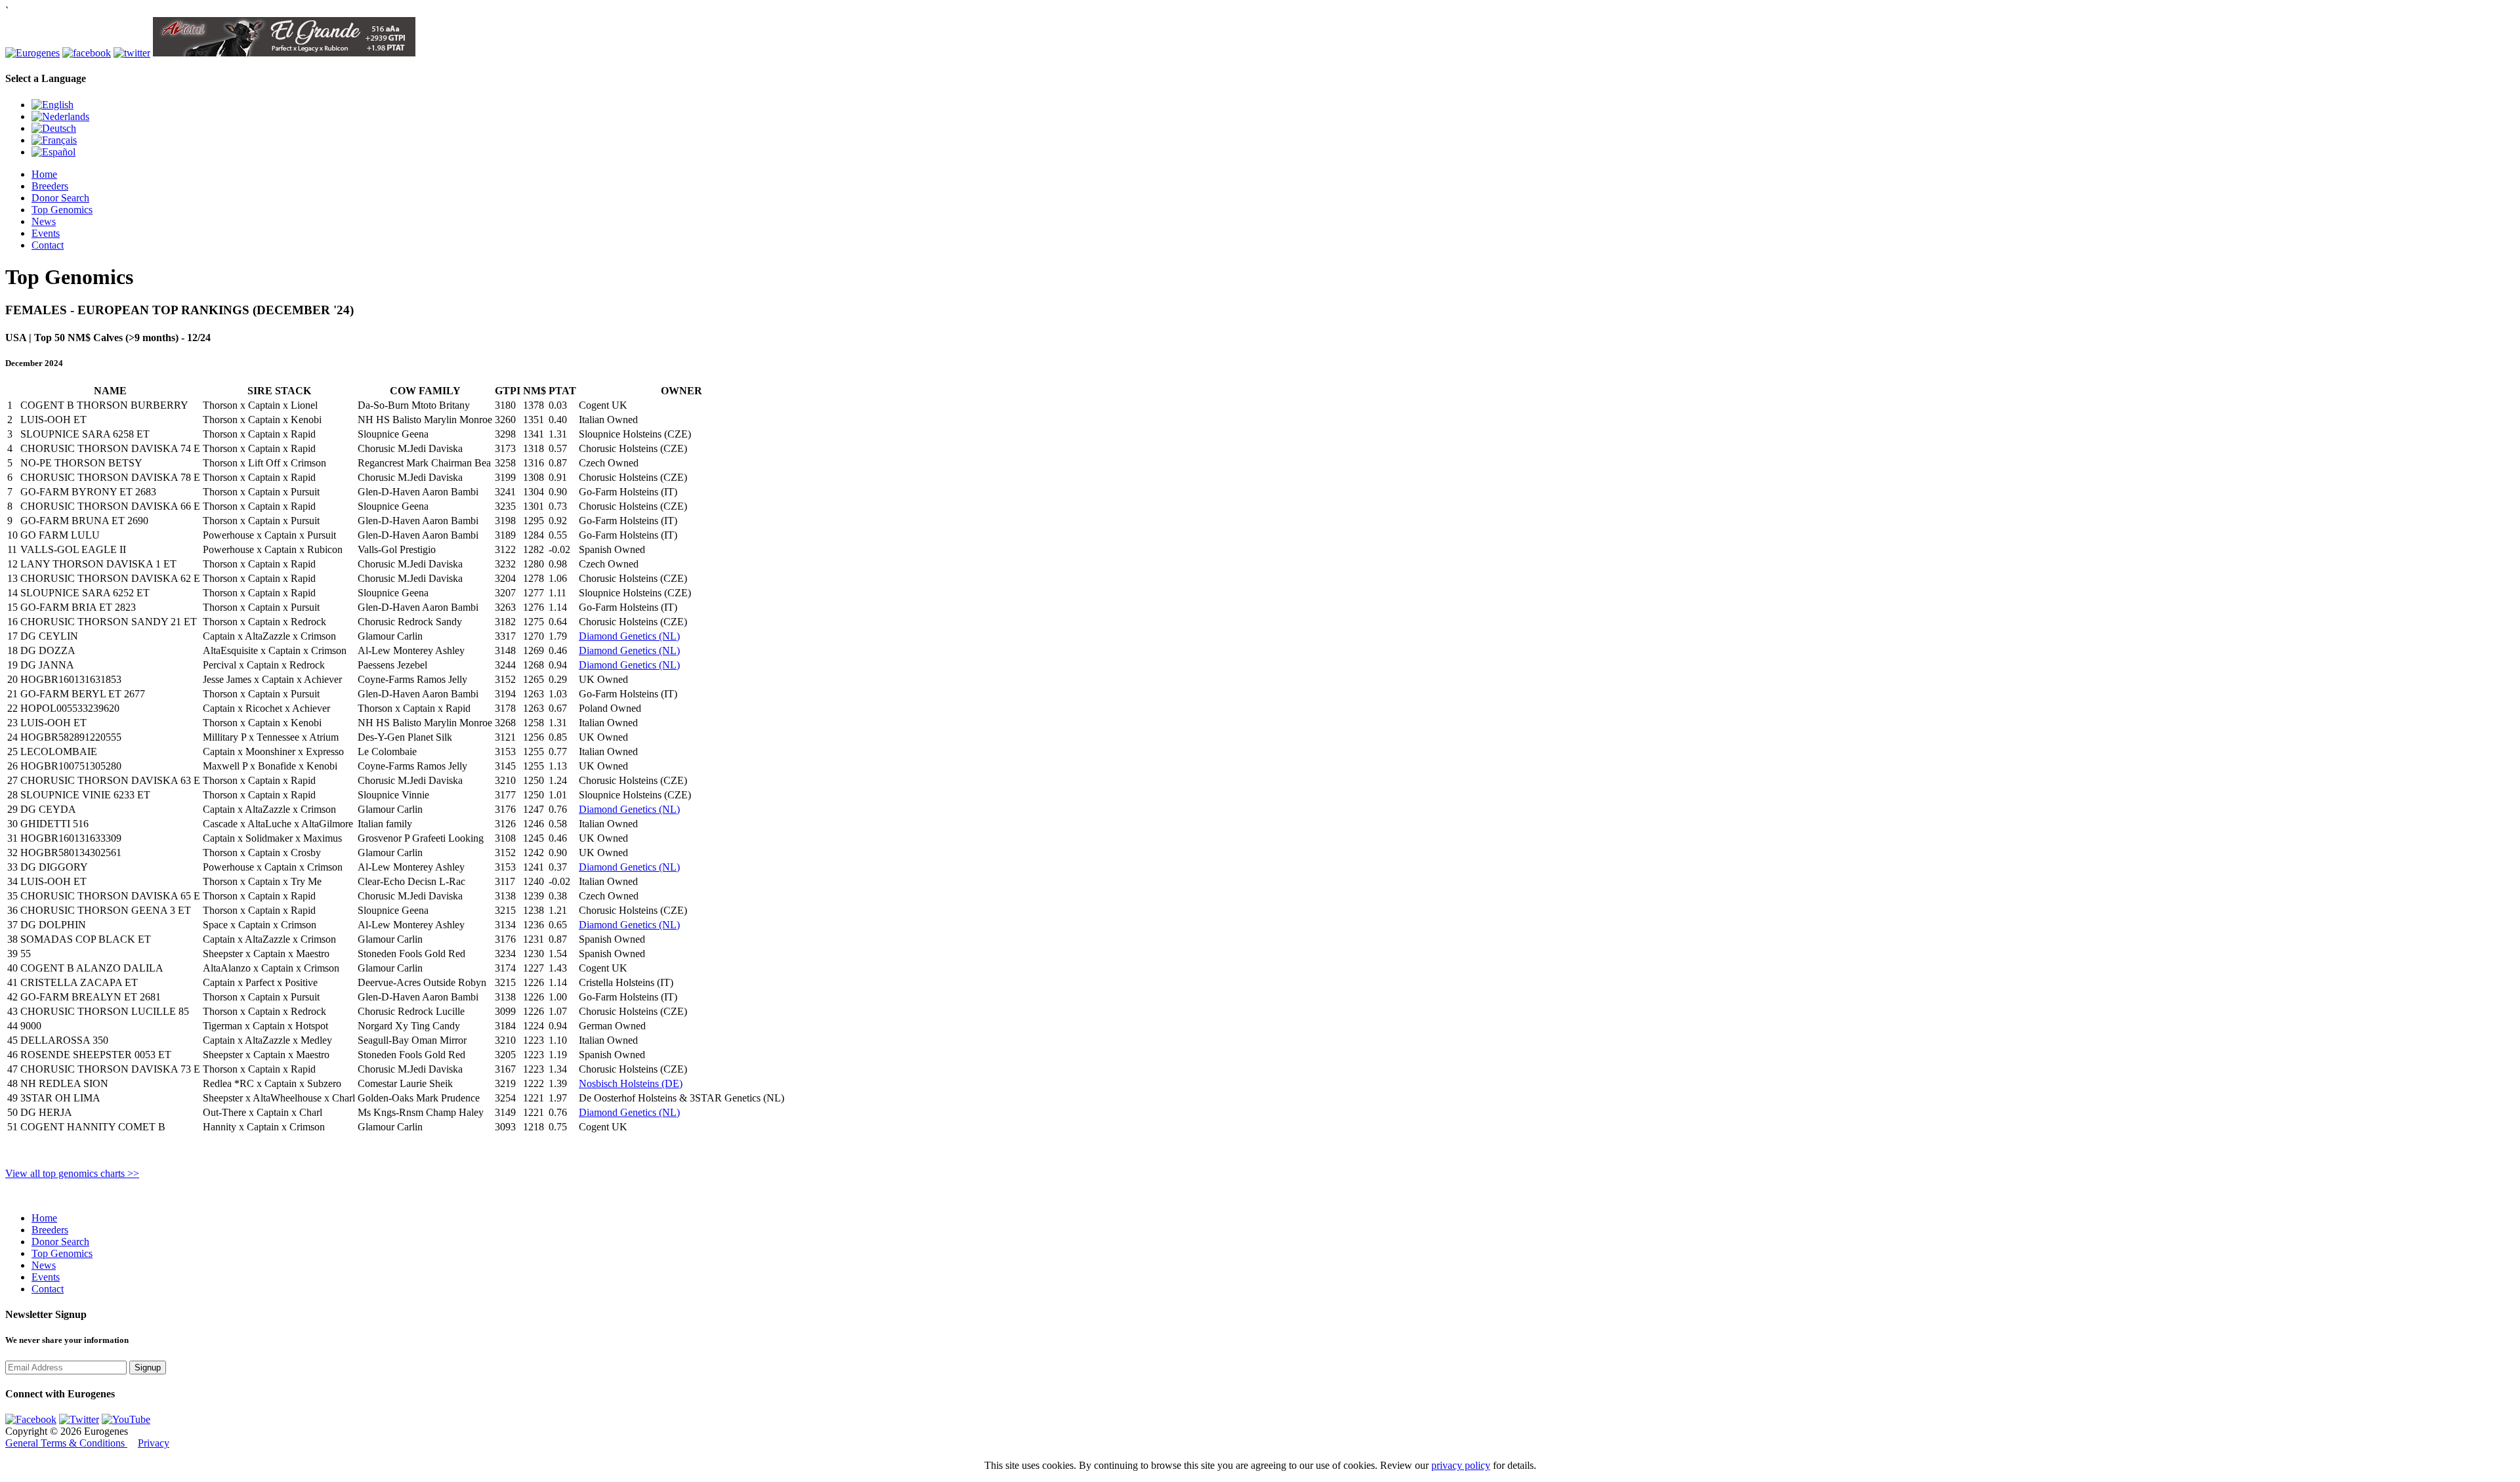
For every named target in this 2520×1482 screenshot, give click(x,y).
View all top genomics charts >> (72, 1173)
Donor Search (60, 198)
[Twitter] (79, 1419)
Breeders (50, 186)
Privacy (154, 1443)
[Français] (54, 140)
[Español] (53, 152)
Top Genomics (62, 210)
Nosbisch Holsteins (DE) (631, 1083)
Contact (48, 245)
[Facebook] (31, 1419)
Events (46, 233)
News (44, 221)
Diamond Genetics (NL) (629, 636)
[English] (52, 105)
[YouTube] (126, 1419)
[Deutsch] (54, 128)
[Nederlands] (60, 116)
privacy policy (1461, 1465)
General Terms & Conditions (66, 1443)
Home (44, 174)
